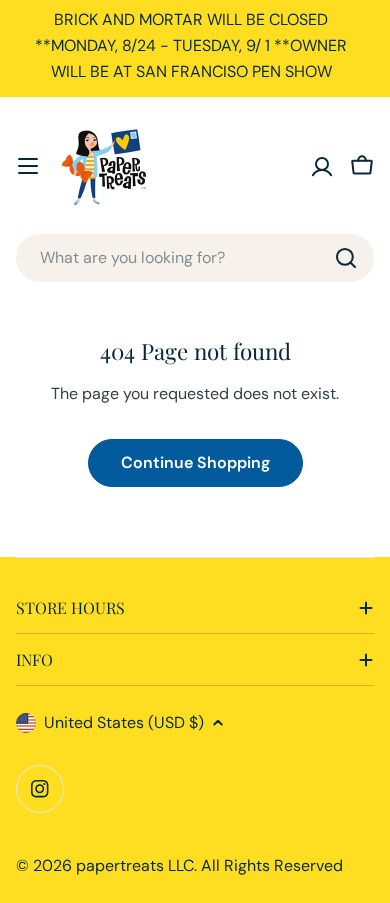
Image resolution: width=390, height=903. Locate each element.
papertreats (120, 865)
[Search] (346, 258)
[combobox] (195, 258)
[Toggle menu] (28, 166)
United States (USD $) (124, 722)
